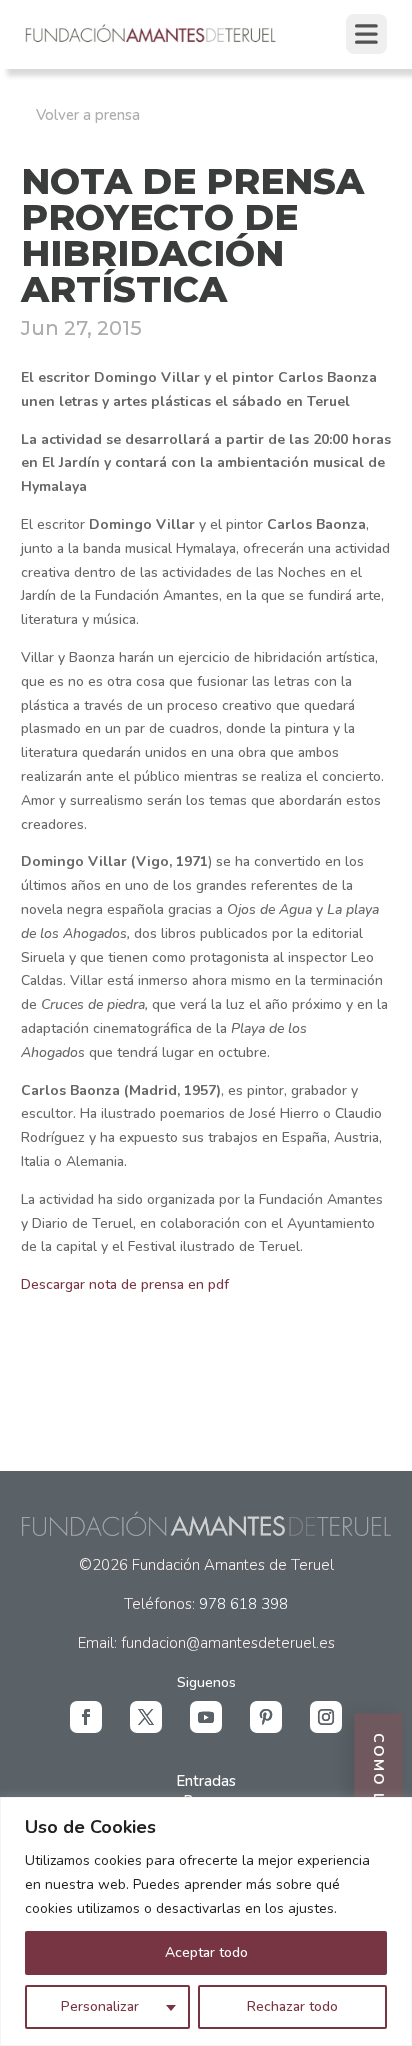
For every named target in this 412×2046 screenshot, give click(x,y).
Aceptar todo (206, 1952)
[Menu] (366, 34)
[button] (86, 1717)
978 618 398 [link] (243, 1604)
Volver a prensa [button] (88, 115)
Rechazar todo (292, 2006)
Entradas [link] (206, 1781)
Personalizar (100, 2006)
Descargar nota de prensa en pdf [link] (125, 1284)
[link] (151, 40)
